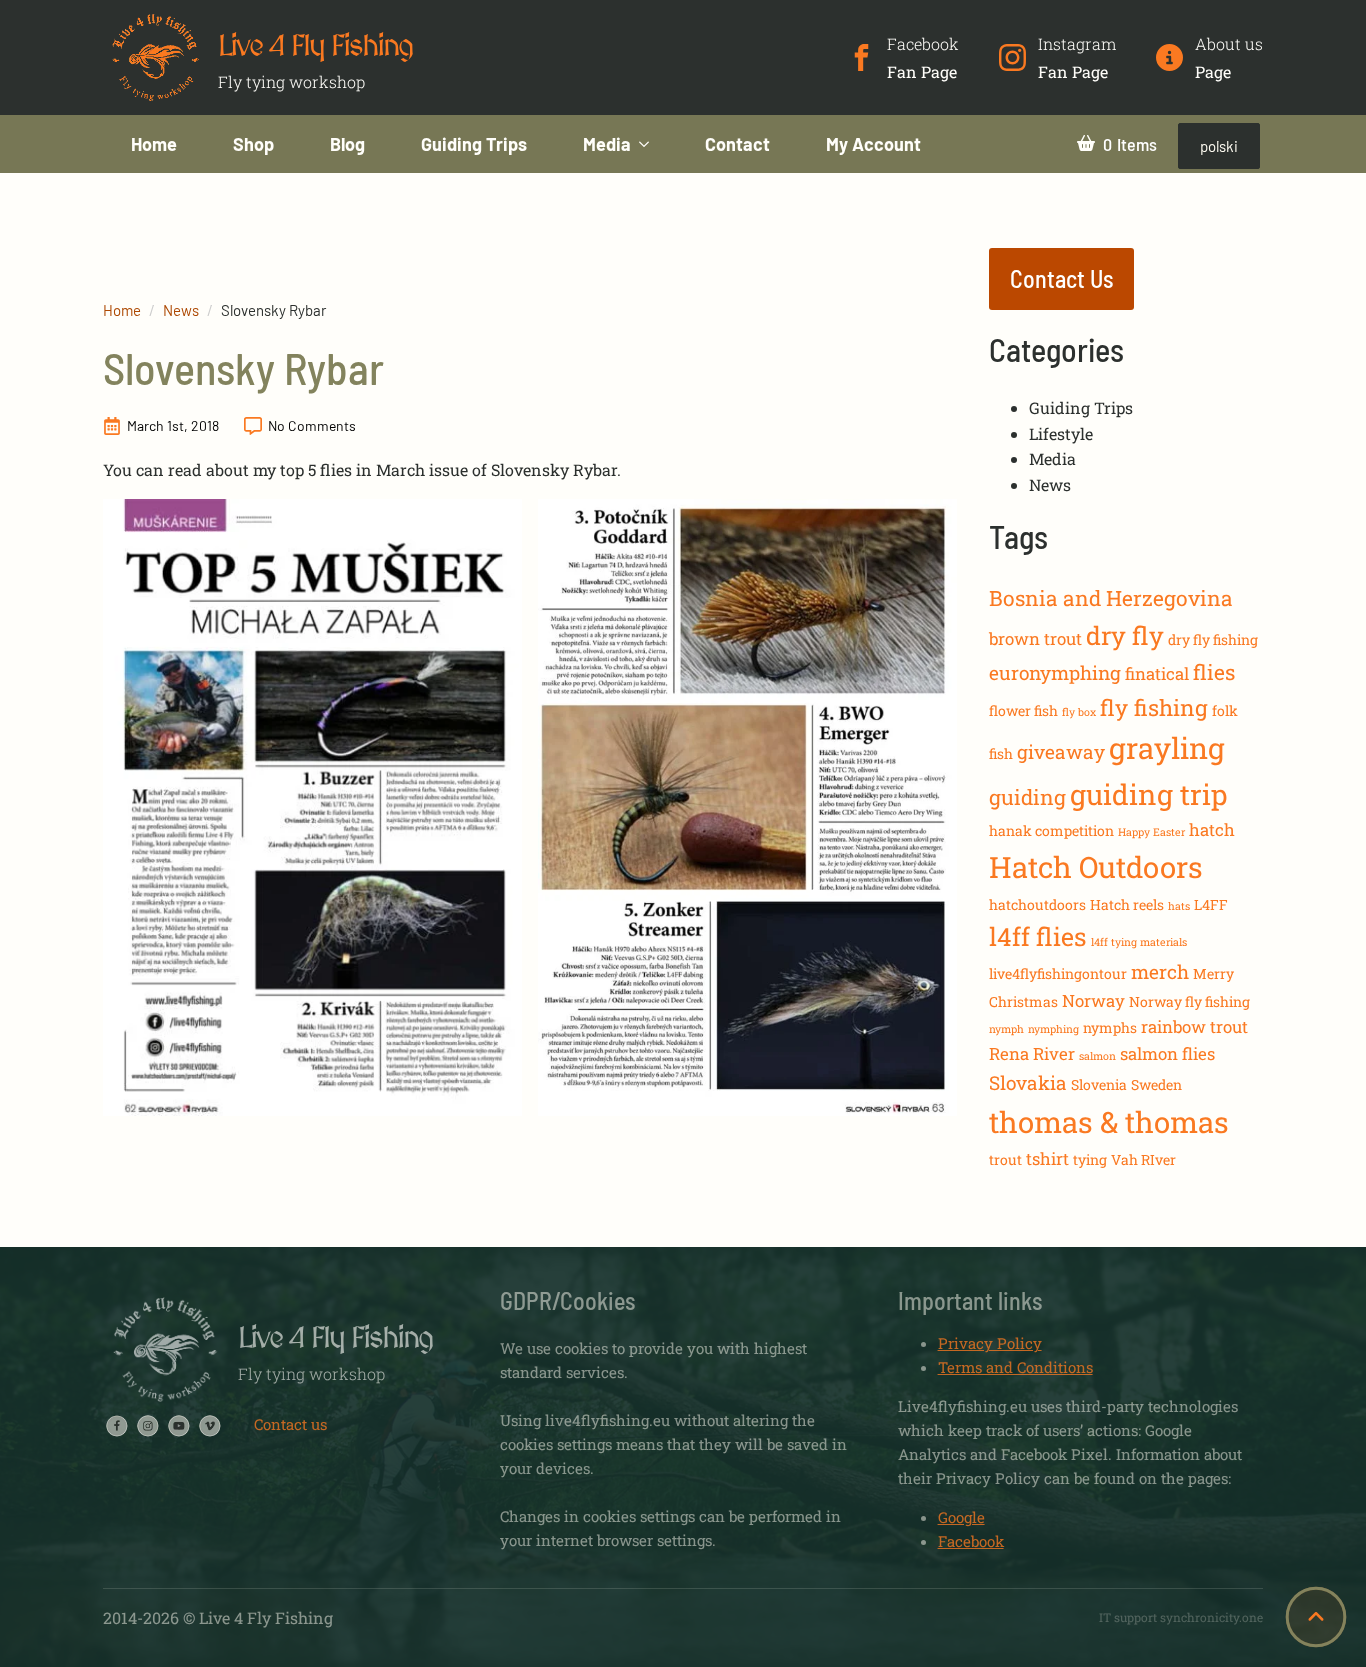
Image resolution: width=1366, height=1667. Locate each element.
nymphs (1110, 1027)
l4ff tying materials (1139, 942)
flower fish (1023, 710)
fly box (1079, 712)
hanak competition (1051, 830)
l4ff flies (1038, 936)
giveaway (1061, 751)
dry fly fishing (1213, 639)
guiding (1027, 797)
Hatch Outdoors (1096, 866)
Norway (1093, 1000)
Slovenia (1099, 1084)
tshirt (1047, 1158)
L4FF (1211, 904)
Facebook (971, 1541)
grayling (1167, 747)
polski (1219, 146)
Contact (737, 144)
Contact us (290, 1424)
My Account (873, 144)
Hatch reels (1127, 904)
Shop (253, 144)
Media (607, 144)
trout (1005, 1159)
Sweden (1156, 1084)
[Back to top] (1316, 1617)
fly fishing (1154, 707)
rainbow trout (1194, 1026)
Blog (347, 144)
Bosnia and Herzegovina (1111, 598)
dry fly (1125, 635)
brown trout (1035, 638)
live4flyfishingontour (1058, 973)
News (181, 310)
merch (1160, 971)
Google (961, 1517)
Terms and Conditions (1015, 1367)
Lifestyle (1061, 433)
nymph (1006, 1029)
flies (1214, 672)
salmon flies (1167, 1053)
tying (1090, 1159)
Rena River (1032, 1053)
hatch (1212, 829)
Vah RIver (1143, 1159)
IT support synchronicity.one (1181, 1617)
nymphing (1053, 1029)
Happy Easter (1151, 832)
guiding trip (1148, 794)
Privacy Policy (990, 1343)
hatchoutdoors (1037, 904)
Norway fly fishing (1189, 1001)
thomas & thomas (1109, 1121)
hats (1179, 906)
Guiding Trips (474, 144)
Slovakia (1028, 1082)
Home (154, 144)
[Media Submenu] (654, 144)
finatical (1157, 673)
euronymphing (1055, 672)
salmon (1097, 1056)
